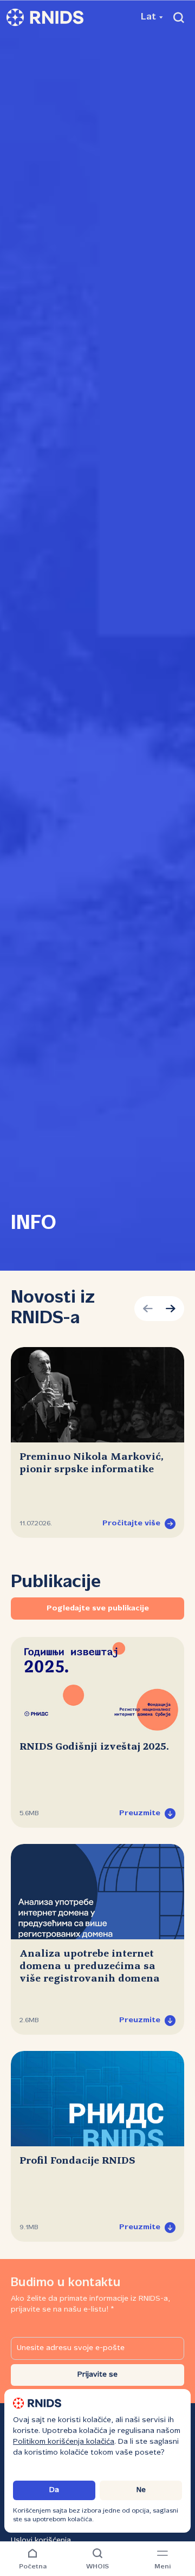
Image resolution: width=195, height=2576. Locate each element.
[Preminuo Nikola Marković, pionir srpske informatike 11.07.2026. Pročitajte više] (97, 1395)
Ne (141, 2490)
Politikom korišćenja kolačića (64, 2442)
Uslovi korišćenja (41, 2541)
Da (54, 2490)
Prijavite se (97, 2375)
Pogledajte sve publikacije (98, 1609)
